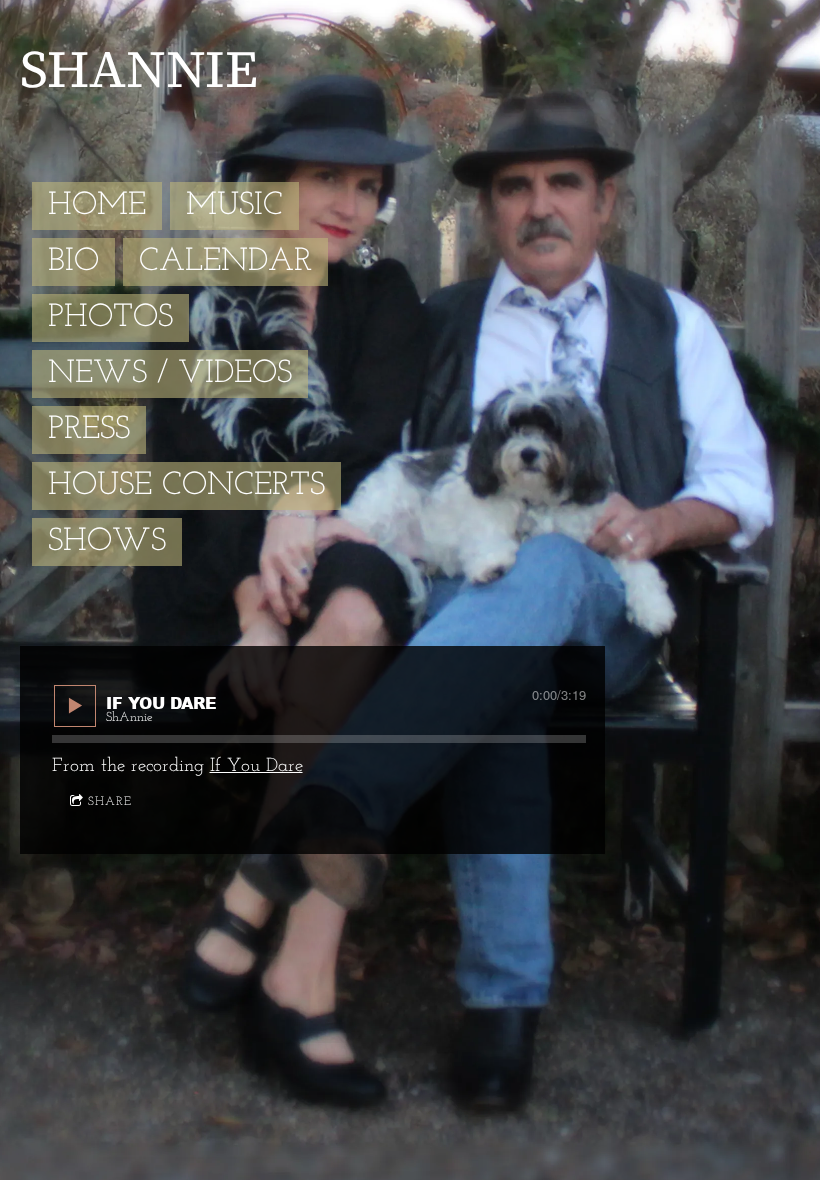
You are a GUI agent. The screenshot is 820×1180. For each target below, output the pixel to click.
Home (97, 206)
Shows (107, 542)
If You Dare (256, 766)
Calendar (225, 262)
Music (234, 206)
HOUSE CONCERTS (186, 486)
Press (89, 430)
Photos (110, 318)
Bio (73, 262)
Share (110, 802)
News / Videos (170, 374)
